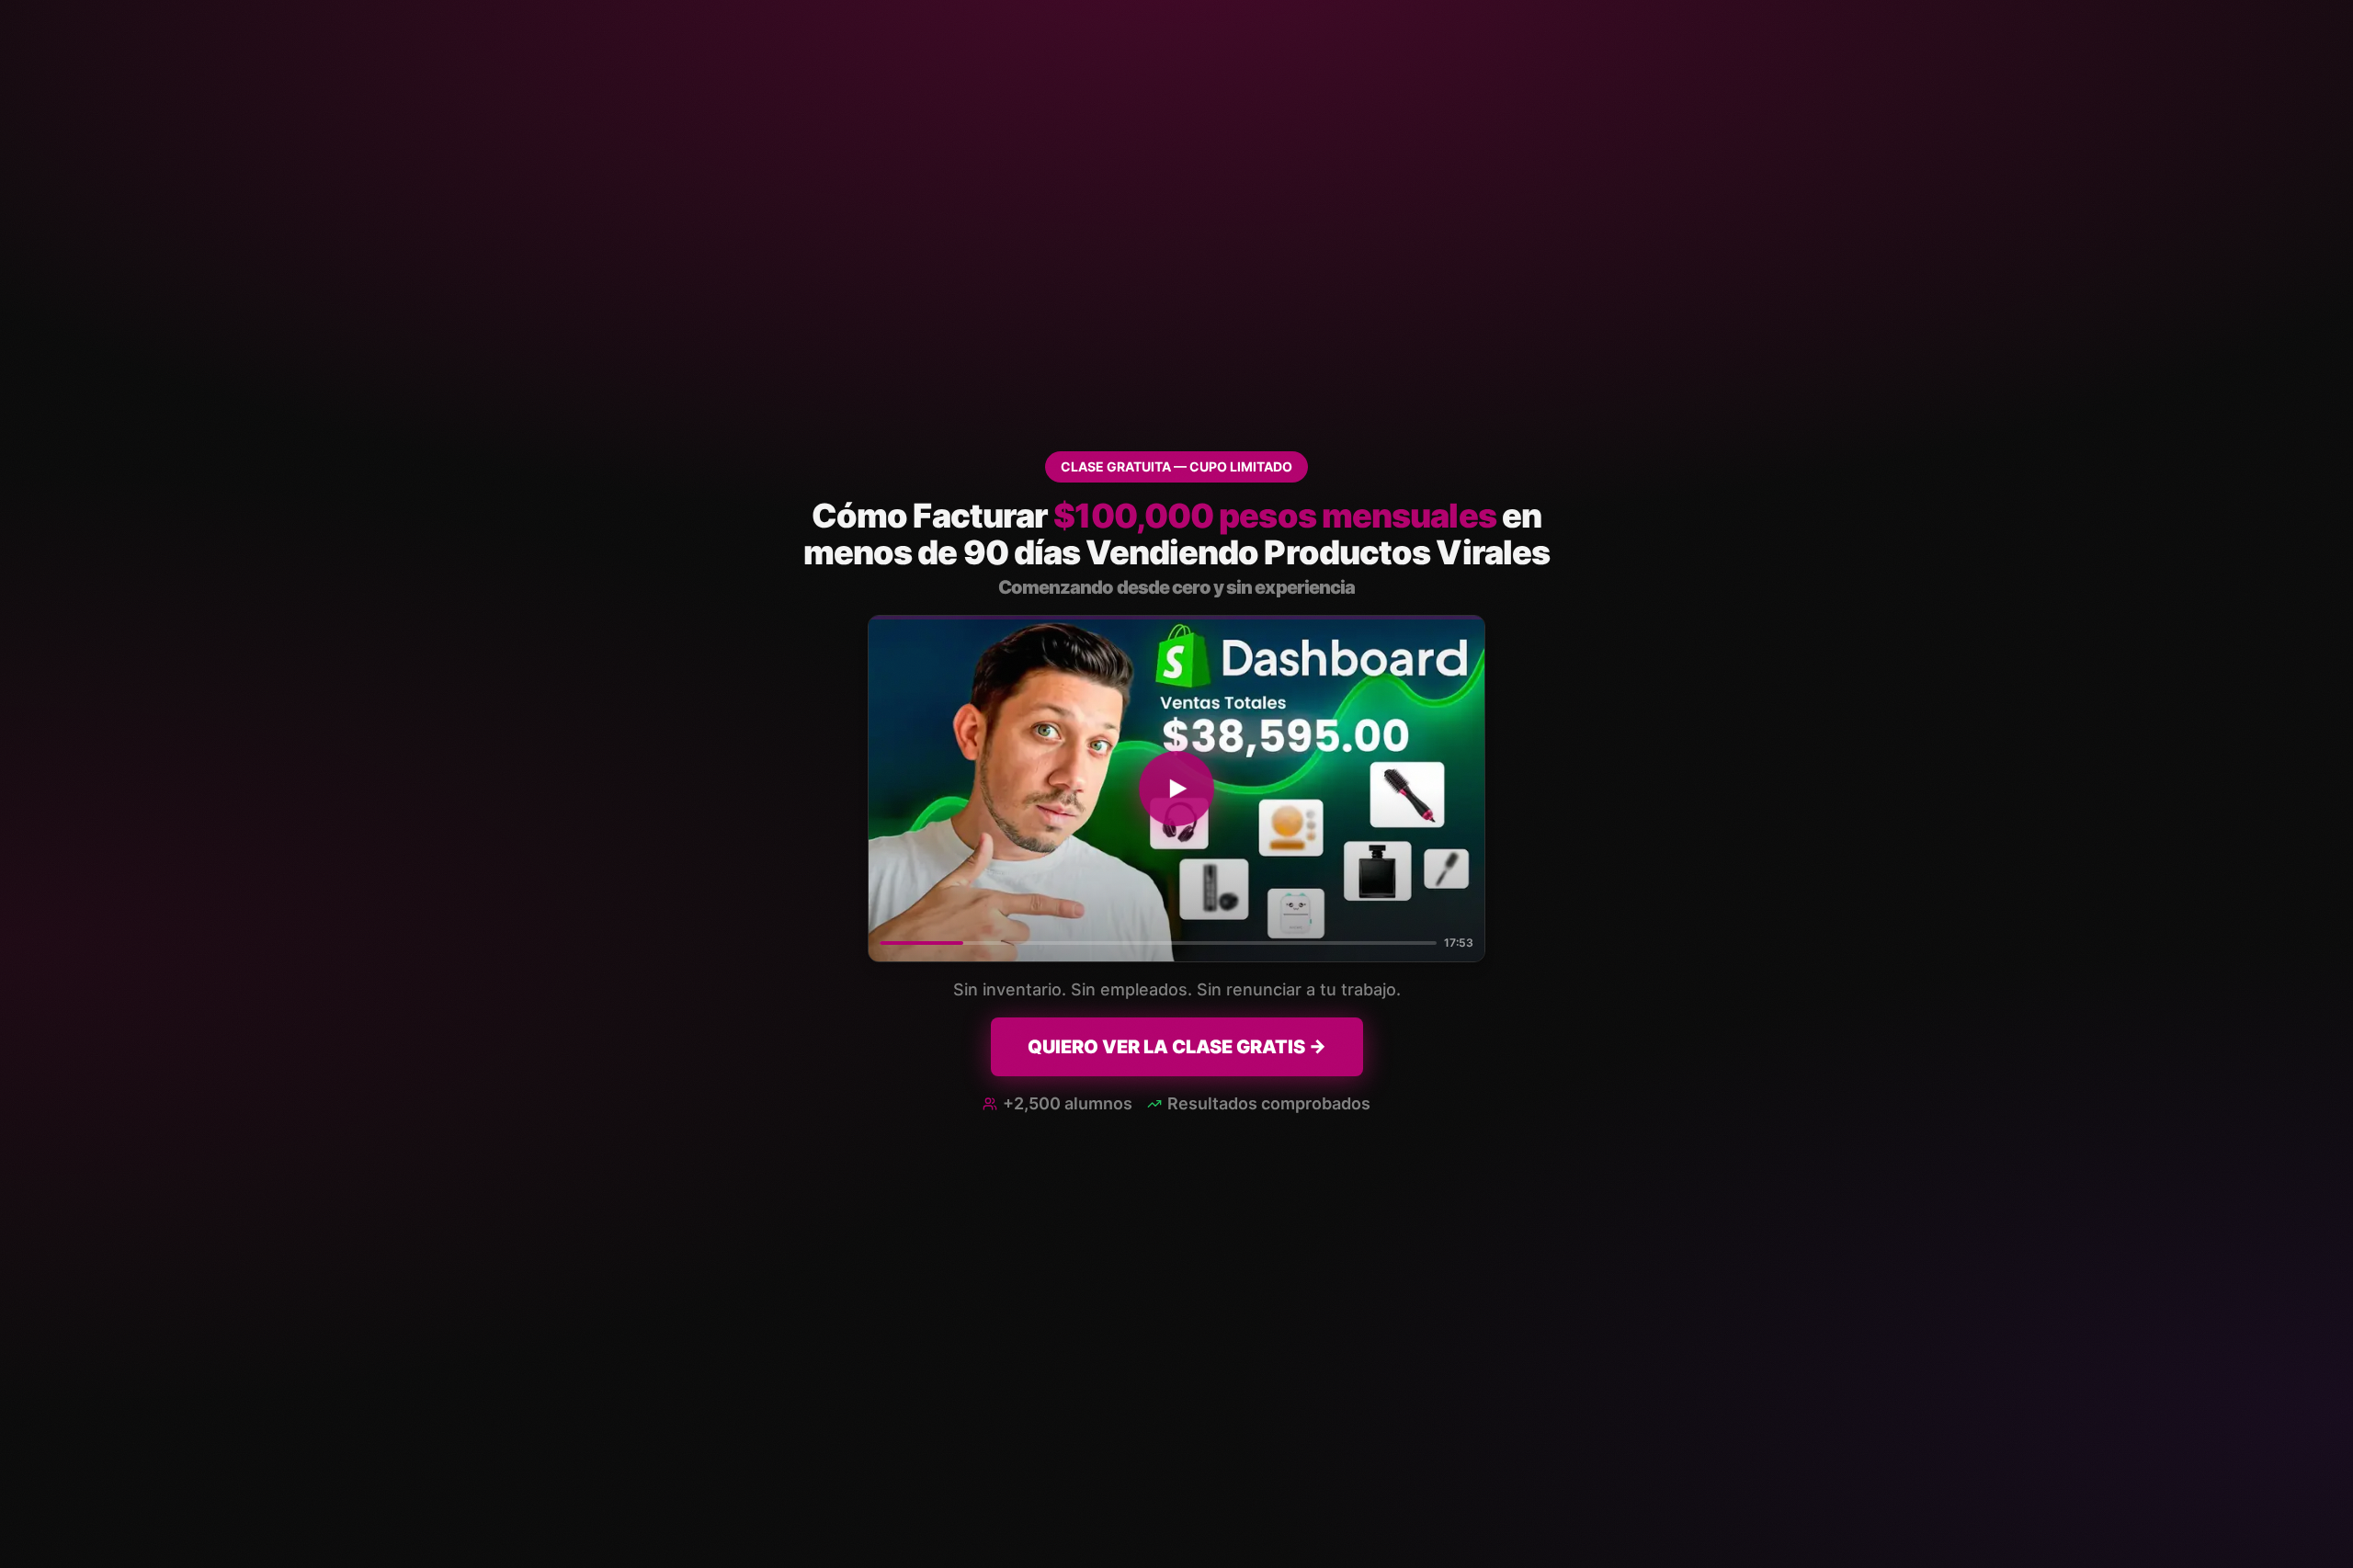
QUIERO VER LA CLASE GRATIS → (1177, 1047)
